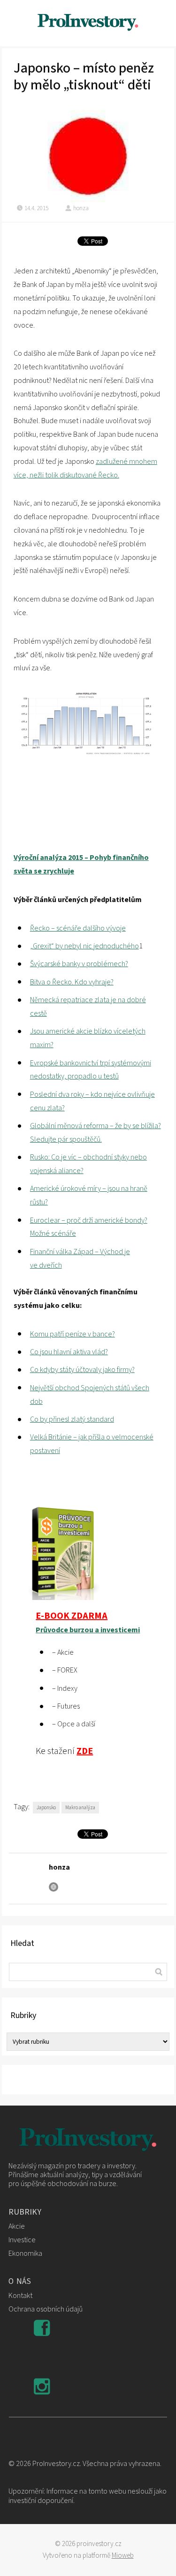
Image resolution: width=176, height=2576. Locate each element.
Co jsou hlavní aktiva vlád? (69, 1352)
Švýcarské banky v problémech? (79, 964)
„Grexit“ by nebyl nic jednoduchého (84, 946)
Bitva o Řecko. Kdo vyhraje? (72, 982)
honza (81, 208)
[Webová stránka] (54, 1887)
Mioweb (123, 2556)
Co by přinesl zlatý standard (72, 1419)
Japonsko (46, 1808)
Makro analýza (80, 1808)
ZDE (85, 1751)
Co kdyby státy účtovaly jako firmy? (82, 1370)
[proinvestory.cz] (88, 23)
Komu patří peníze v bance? (73, 1334)
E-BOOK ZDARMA (72, 1616)
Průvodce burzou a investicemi (88, 1630)
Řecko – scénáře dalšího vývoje (78, 928)
